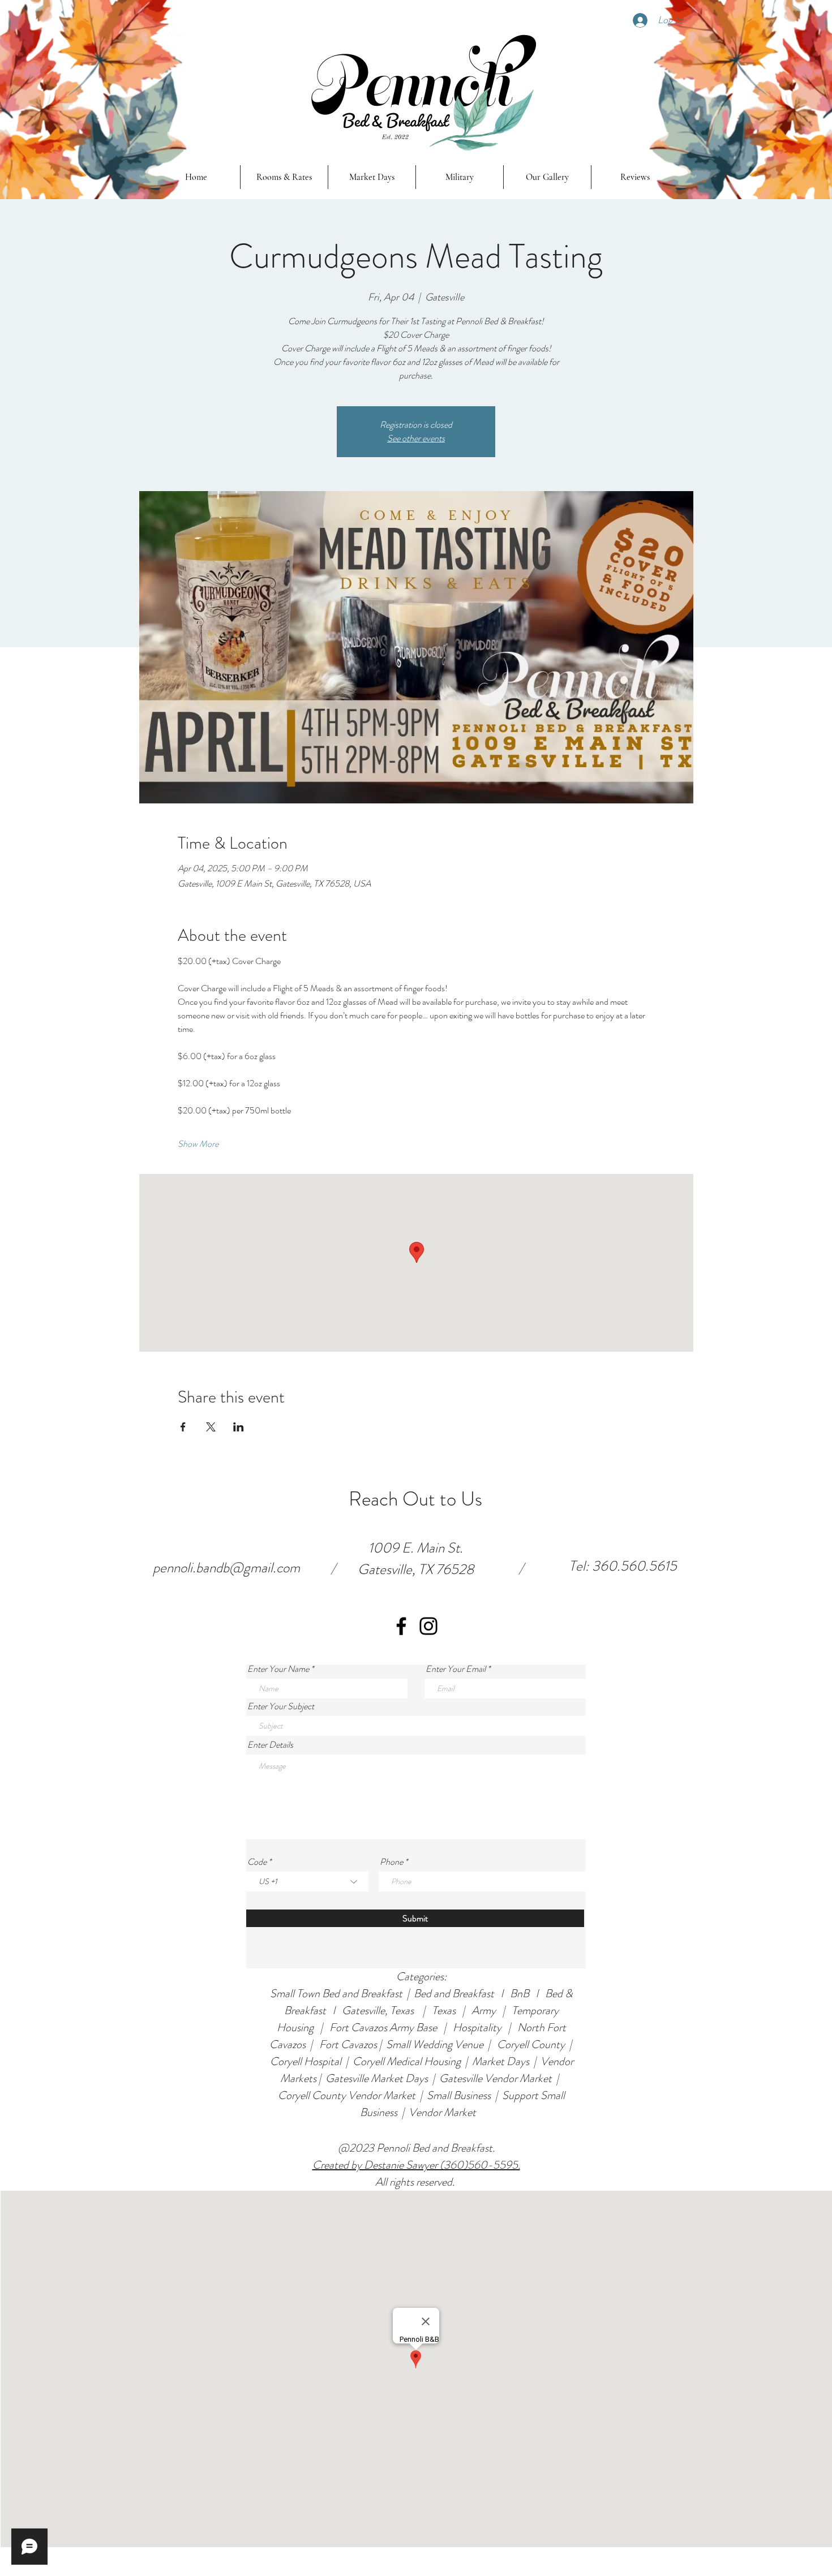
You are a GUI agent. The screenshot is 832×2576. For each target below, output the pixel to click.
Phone (391, 1862)
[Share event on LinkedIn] (239, 1427)
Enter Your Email (456, 1669)
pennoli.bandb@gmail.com (226, 1568)
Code (257, 1862)
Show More (198, 1144)
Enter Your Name (278, 1669)
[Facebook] (401, 1626)
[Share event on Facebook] (183, 1427)
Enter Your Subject (281, 1706)
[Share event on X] (211, 1427)
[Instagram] (428, 1626)
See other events (416, 438)
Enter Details (270, 1745)
